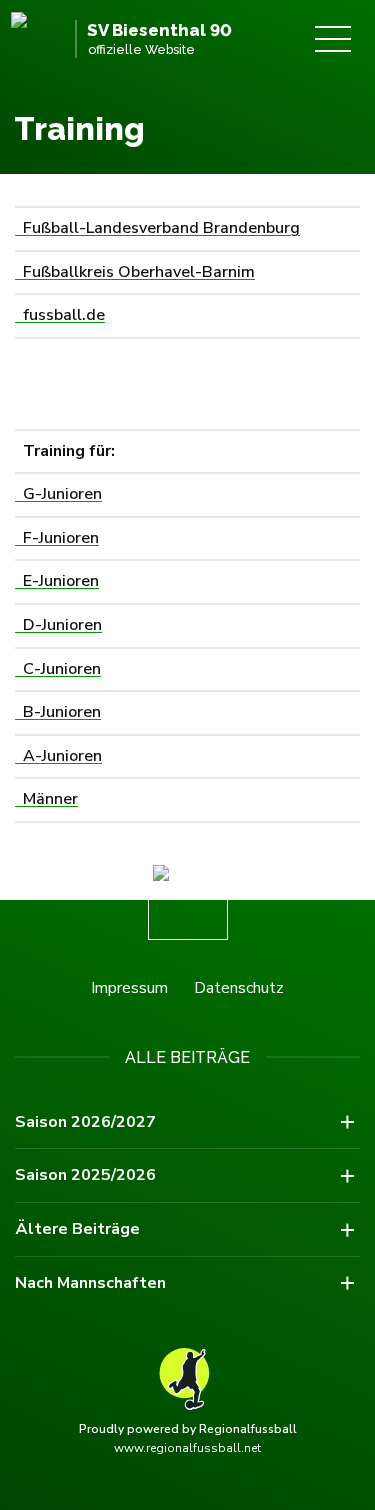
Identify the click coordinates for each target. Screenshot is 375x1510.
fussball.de (60, 315)
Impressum (129, 988)
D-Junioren (58, 625)
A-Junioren (58, 756)
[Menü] (333, 39)
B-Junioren (58, 712)
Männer (46, 799)
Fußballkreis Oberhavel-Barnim (135, 272)
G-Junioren (58, 494)
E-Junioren (57, 581)
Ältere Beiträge (77, 1229)
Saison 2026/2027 (85, 1122)
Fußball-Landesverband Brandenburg (157, 228)
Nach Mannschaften (90, 1283)
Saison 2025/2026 (85, 1175)
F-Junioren (57, 538)
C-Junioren (58, 669)
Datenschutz (239, 988)
